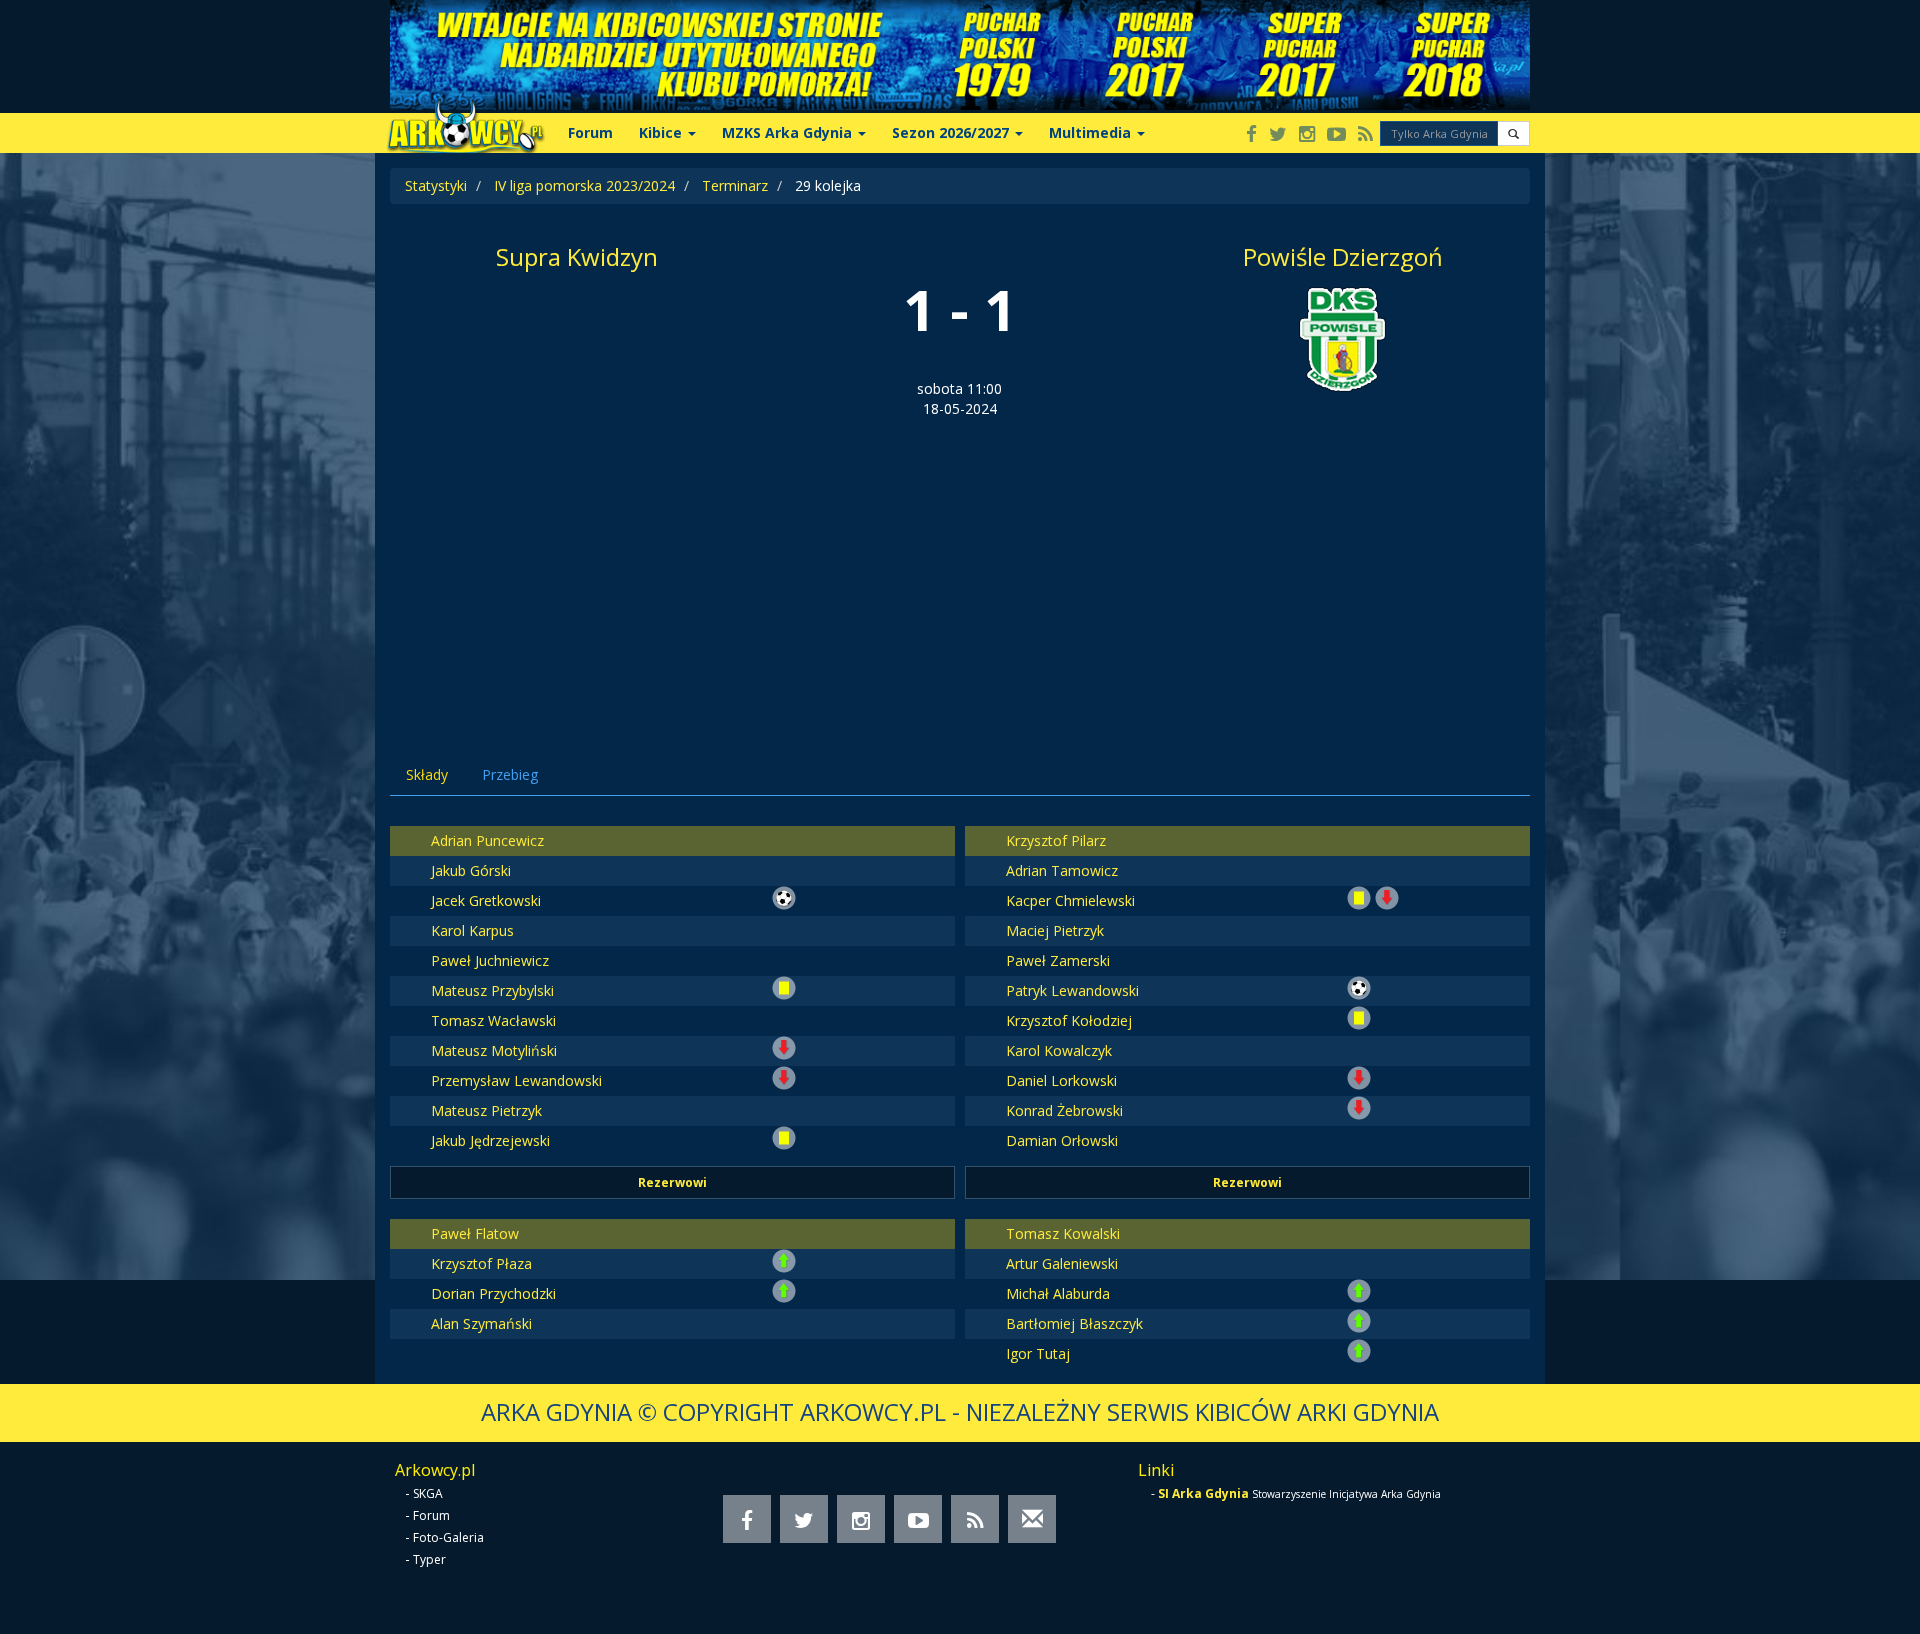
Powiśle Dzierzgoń (1343, 256)
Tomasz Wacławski (493, 1020)
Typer (429, 1559)
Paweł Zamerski (1058, 960)
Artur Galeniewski (1062, 1263)
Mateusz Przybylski (492, 990)
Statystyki (436, 185)
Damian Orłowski (1062, 1140)
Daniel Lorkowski (1061, 1080)
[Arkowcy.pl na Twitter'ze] (1278, 135)
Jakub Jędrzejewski (490, 1140)
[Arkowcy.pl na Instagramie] (1307, 135)
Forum (590, 132)
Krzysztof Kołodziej (1069, 1020)
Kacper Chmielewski (1070, 900)
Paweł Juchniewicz (490, 960)
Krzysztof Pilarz (1056, 840)
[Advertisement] (960, 569)
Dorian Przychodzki (493, 1293)
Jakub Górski (471, 870)
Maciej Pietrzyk (1055, 930)
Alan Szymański (481, 1323)
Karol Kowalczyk (1059, 1050)
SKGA (428, 1493)
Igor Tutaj (1038, 1353)
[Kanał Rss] (1365, 135)
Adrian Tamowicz (1062, 870)
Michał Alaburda (1058, 1293)
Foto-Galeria (448, 1537)
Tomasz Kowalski (1063, 1233)
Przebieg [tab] (510, 774)
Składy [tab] (427, 774)
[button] (1513, 133)
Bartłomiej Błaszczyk (1074, 1323)
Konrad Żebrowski (1064, 1110)
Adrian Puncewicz (487, 840)
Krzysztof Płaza (481, 1263)
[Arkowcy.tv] (1336, 135)
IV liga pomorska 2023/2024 (584, 185)
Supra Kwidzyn (577, 256)
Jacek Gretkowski (486, 900)
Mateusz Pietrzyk (486, 1110)
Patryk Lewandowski (1072, 990)
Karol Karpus (472, 930)
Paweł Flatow (475, 1233)
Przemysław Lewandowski (516, 1080)
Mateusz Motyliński (494, 1050)
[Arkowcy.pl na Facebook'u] (1251, 135)
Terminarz (735, 185)
